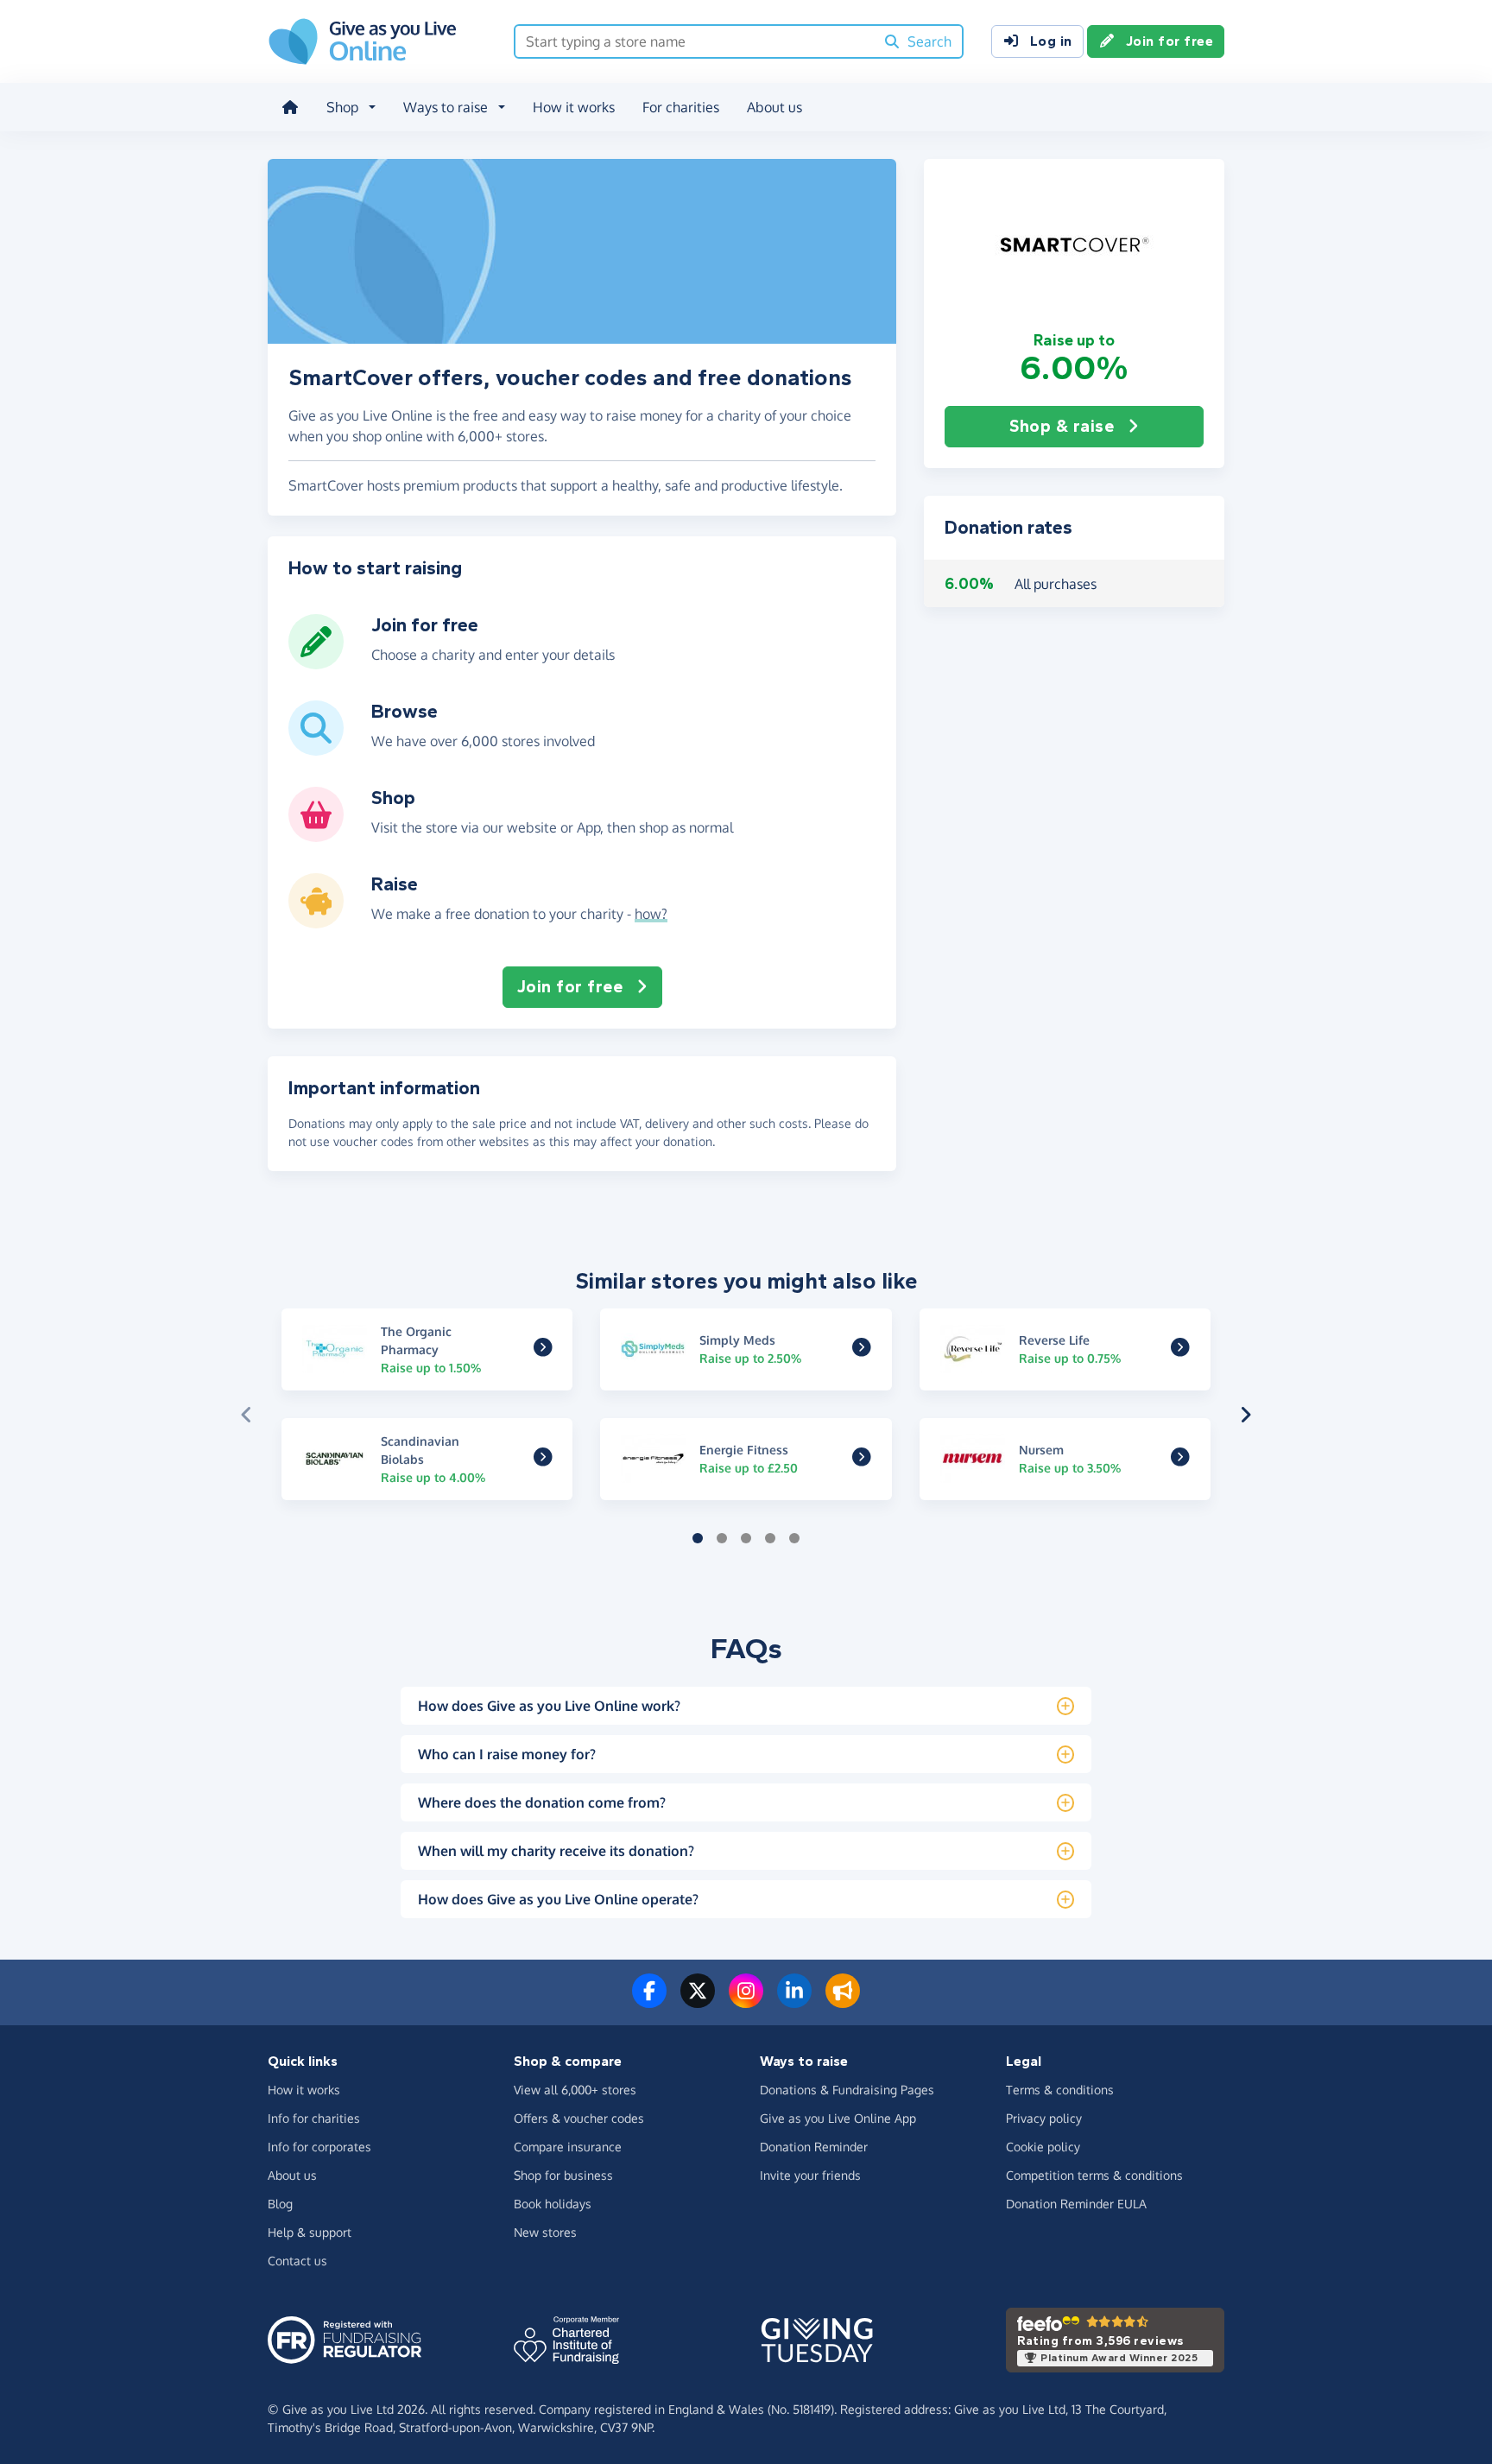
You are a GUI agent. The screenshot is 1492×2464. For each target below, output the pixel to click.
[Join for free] (316, 662)
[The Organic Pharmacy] (543, 1350)
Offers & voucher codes (579, 2118)
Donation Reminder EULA (1076, 2204)
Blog (280, 2204)
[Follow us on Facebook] (649, 2001)
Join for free (1170, 41)
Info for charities (314, 2118)
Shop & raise (1062, 426)
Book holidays (553, 2204)
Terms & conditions (1060, 2090)
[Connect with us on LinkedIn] (794, 2001)
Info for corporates (319, 2147)
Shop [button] (342, 107)
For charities (681, 107)
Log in (1051, 41)
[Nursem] (1180, 1460)
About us (774, 107)
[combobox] (695, 41)
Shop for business (563, 2175)
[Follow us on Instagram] (746, 2001)
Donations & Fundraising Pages (847, 2090)
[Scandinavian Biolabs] (543, 1460)
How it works (574, 107)
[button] (1074, 244)
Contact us (297, 2261)
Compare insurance (568, 2147)
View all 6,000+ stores (575, 2090)
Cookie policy (1043, 2147)
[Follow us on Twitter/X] (698, 2001)
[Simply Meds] (862, 1350)
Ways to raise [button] (446, 107)
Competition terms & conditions (1094, 2175)
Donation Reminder (814, 2147)
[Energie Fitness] (862, 1460)
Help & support (310, 2232)
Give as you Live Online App (838, 2118)
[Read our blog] (843, 2001)
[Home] (290, 107)
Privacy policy (1044, 2118)
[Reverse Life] (1180, 1350)
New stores (545, 2232)
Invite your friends (810, 2175)
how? (651, 914)
